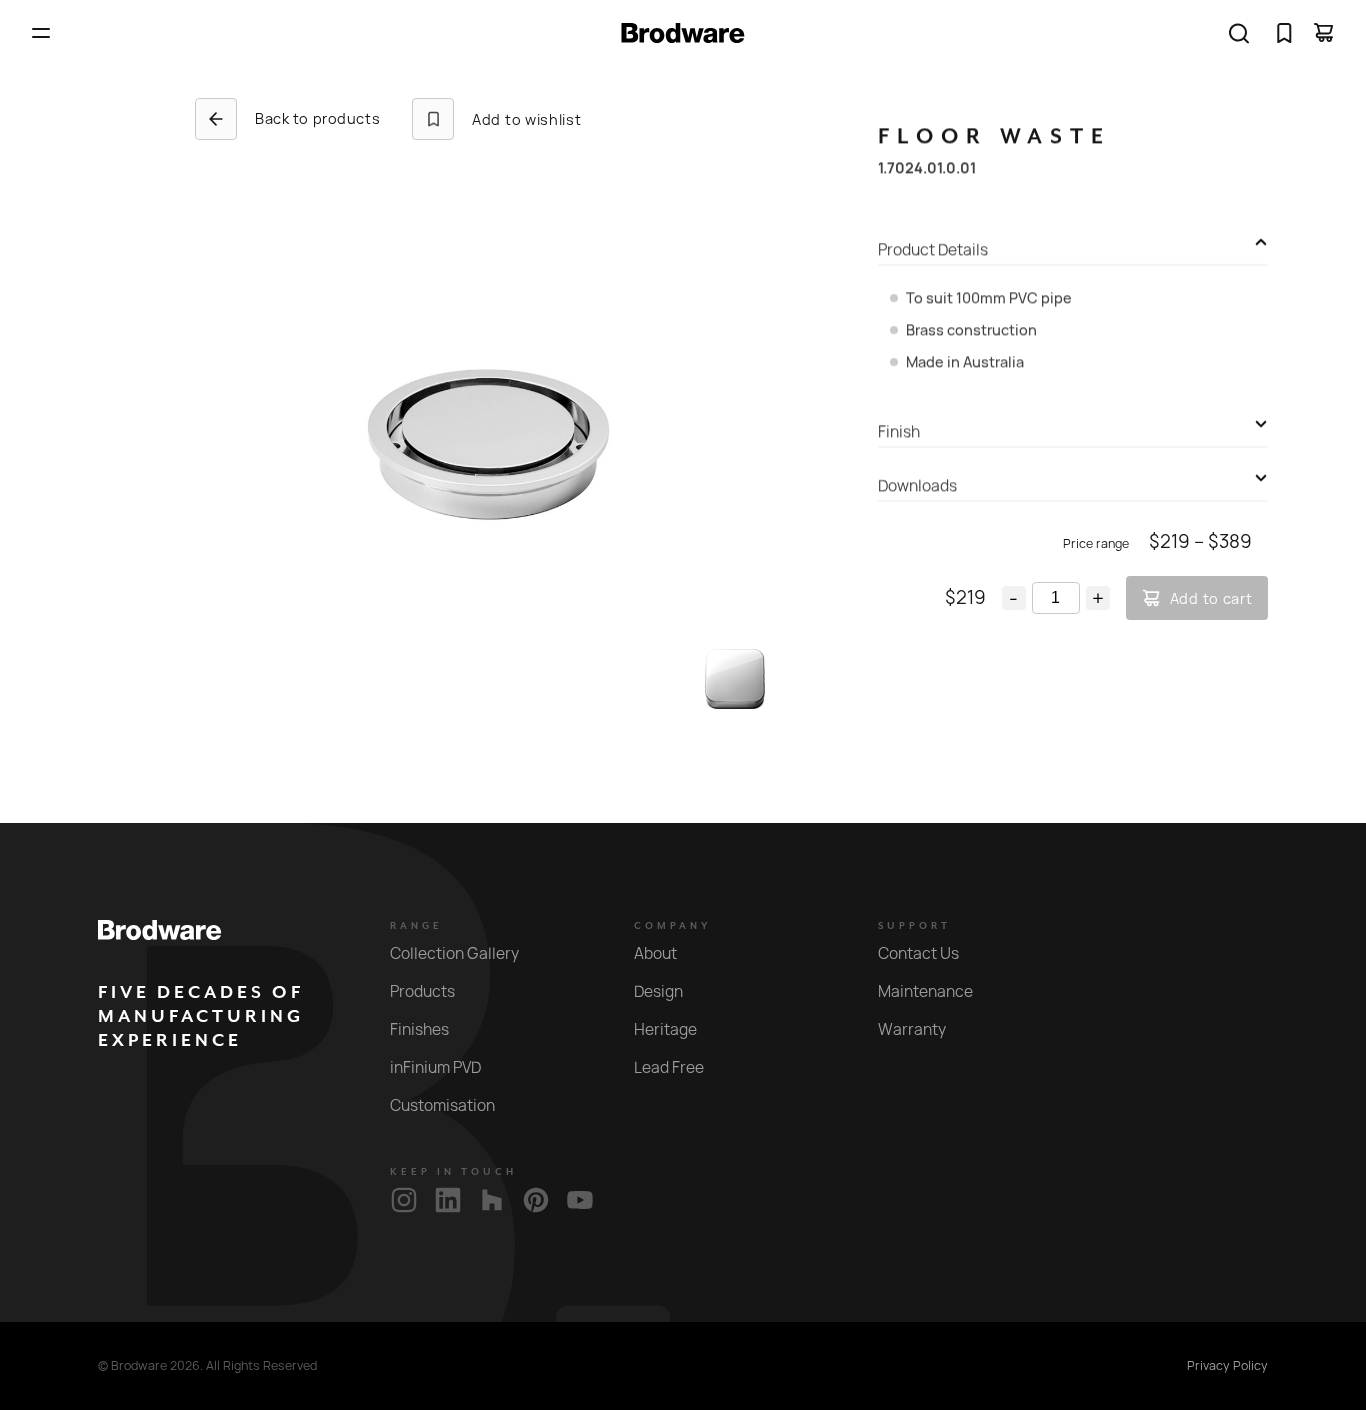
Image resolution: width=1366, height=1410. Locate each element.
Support (914, 926)
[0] (1284, 33)
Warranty (912, 1029)
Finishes (419, 1029)
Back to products (317, 118)
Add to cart (1211, 598)
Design (658, 991)
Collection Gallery (454, 953)
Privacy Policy (1227, 1366)
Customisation (442, 1105)
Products (422, 991)
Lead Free (669, 1067)
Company (673, 926)
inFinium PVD (435, 1067)
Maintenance (925, 991)
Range (416, 926)
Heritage (665, 1029)
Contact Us (918, 953)
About (655, 953)
